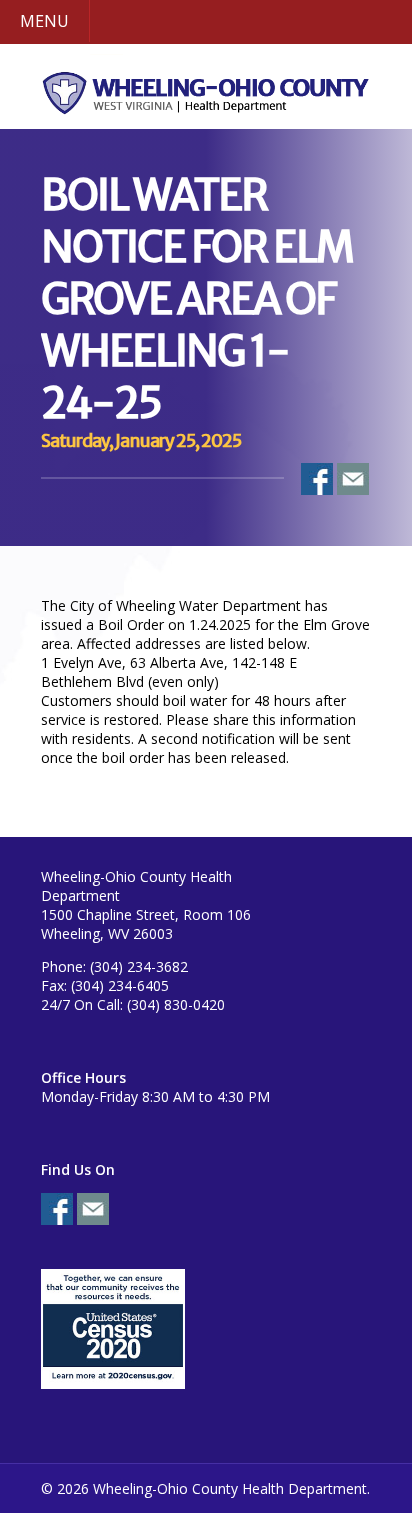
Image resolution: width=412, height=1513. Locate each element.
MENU (44, 21)
